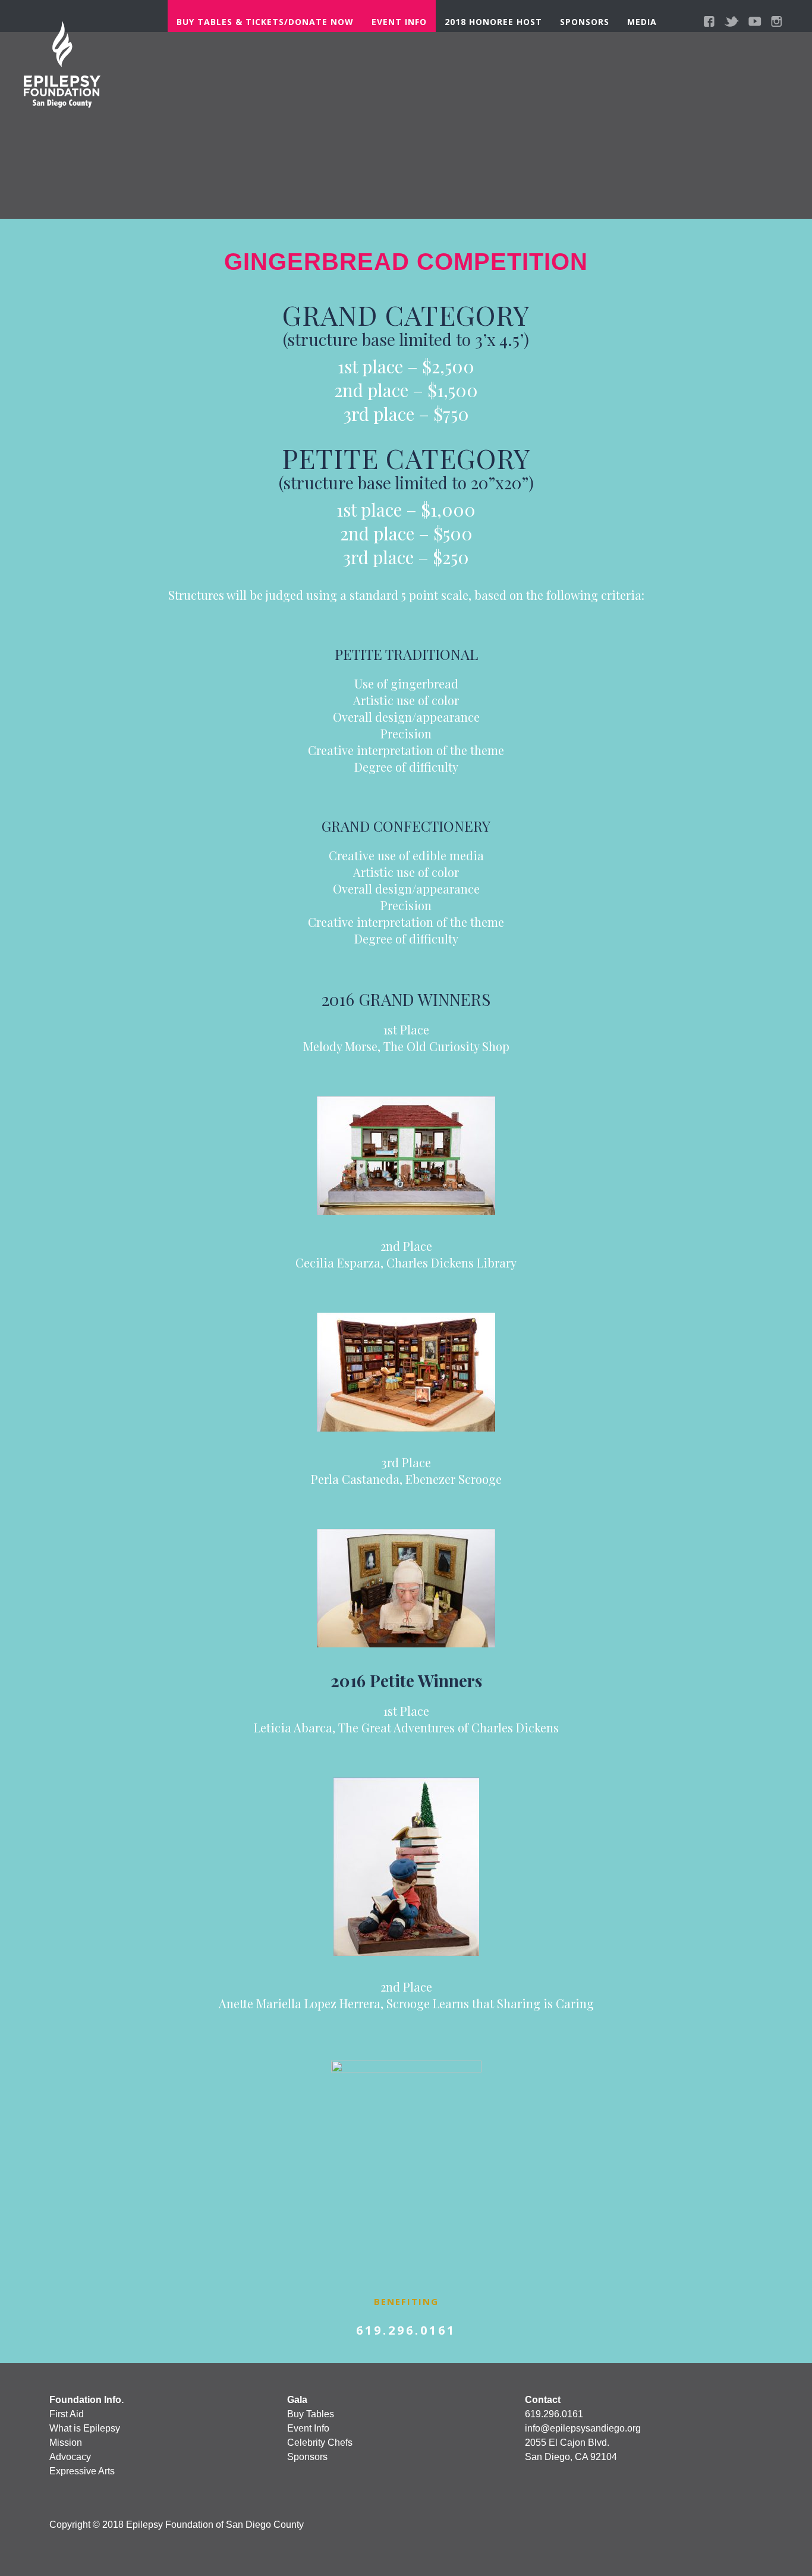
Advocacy (70, 2457)
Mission (66, 2443)
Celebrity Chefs (320, 2443)
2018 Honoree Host (493, 22)
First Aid (67, 2414)
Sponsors (585, 22)
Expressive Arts (82, 2471)
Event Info (399, 22)
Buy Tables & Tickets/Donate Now (265, 22)
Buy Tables (311, 2414)
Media (642, 22)
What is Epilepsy (85, 2428)
